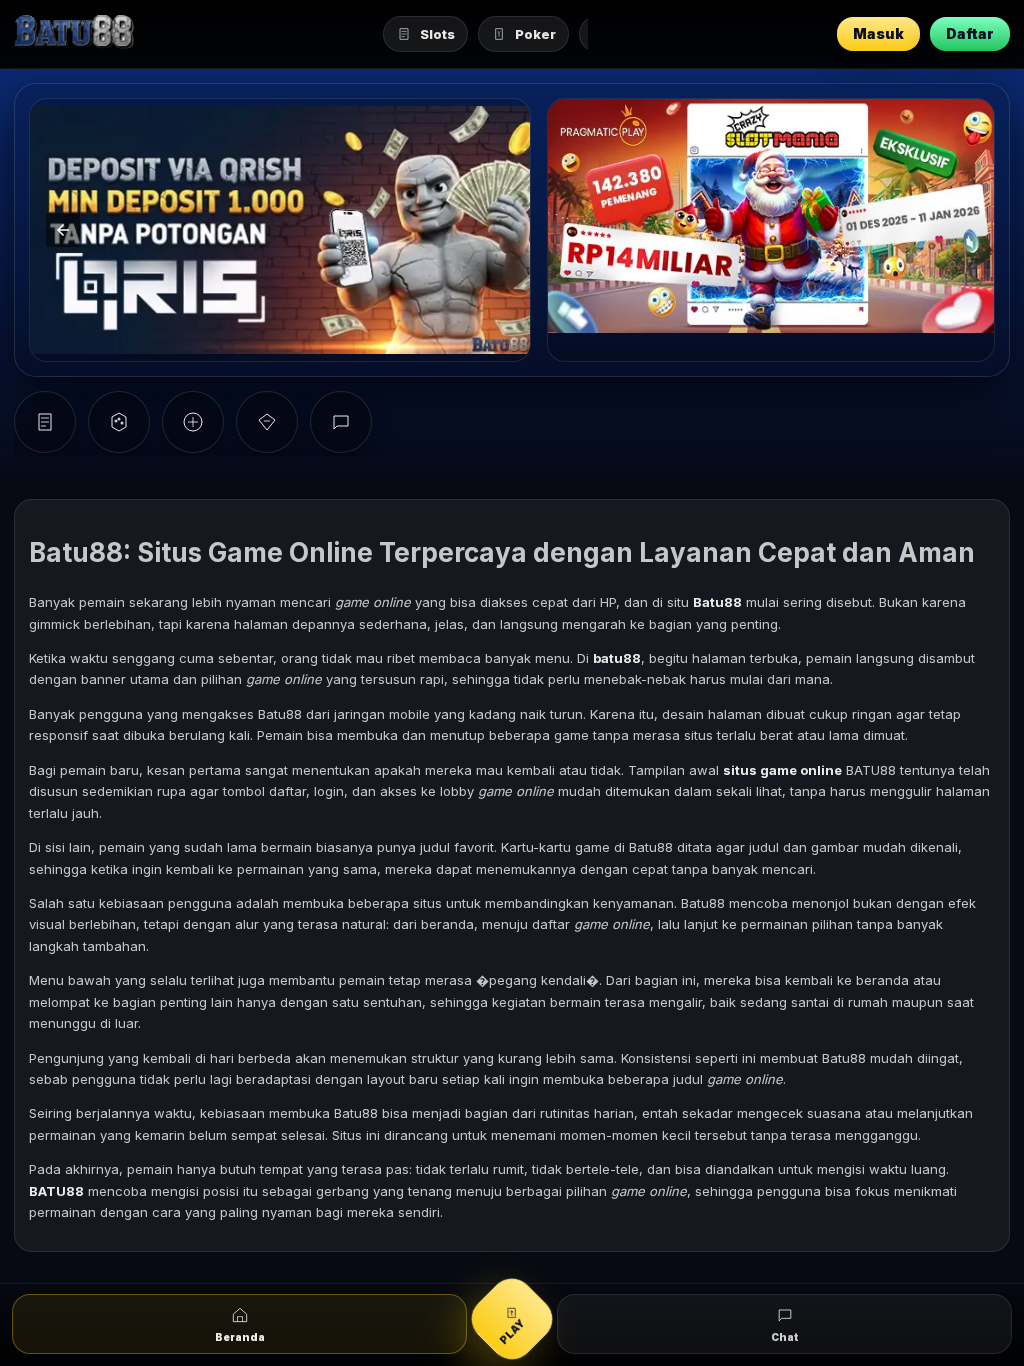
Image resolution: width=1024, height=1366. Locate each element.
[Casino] (119, 422)
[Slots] (45, 422)
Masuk (878, 33)
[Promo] (267, 422)
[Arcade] (193, 422)
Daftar (970, 33)
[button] (63, 230)
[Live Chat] (341, 422)
